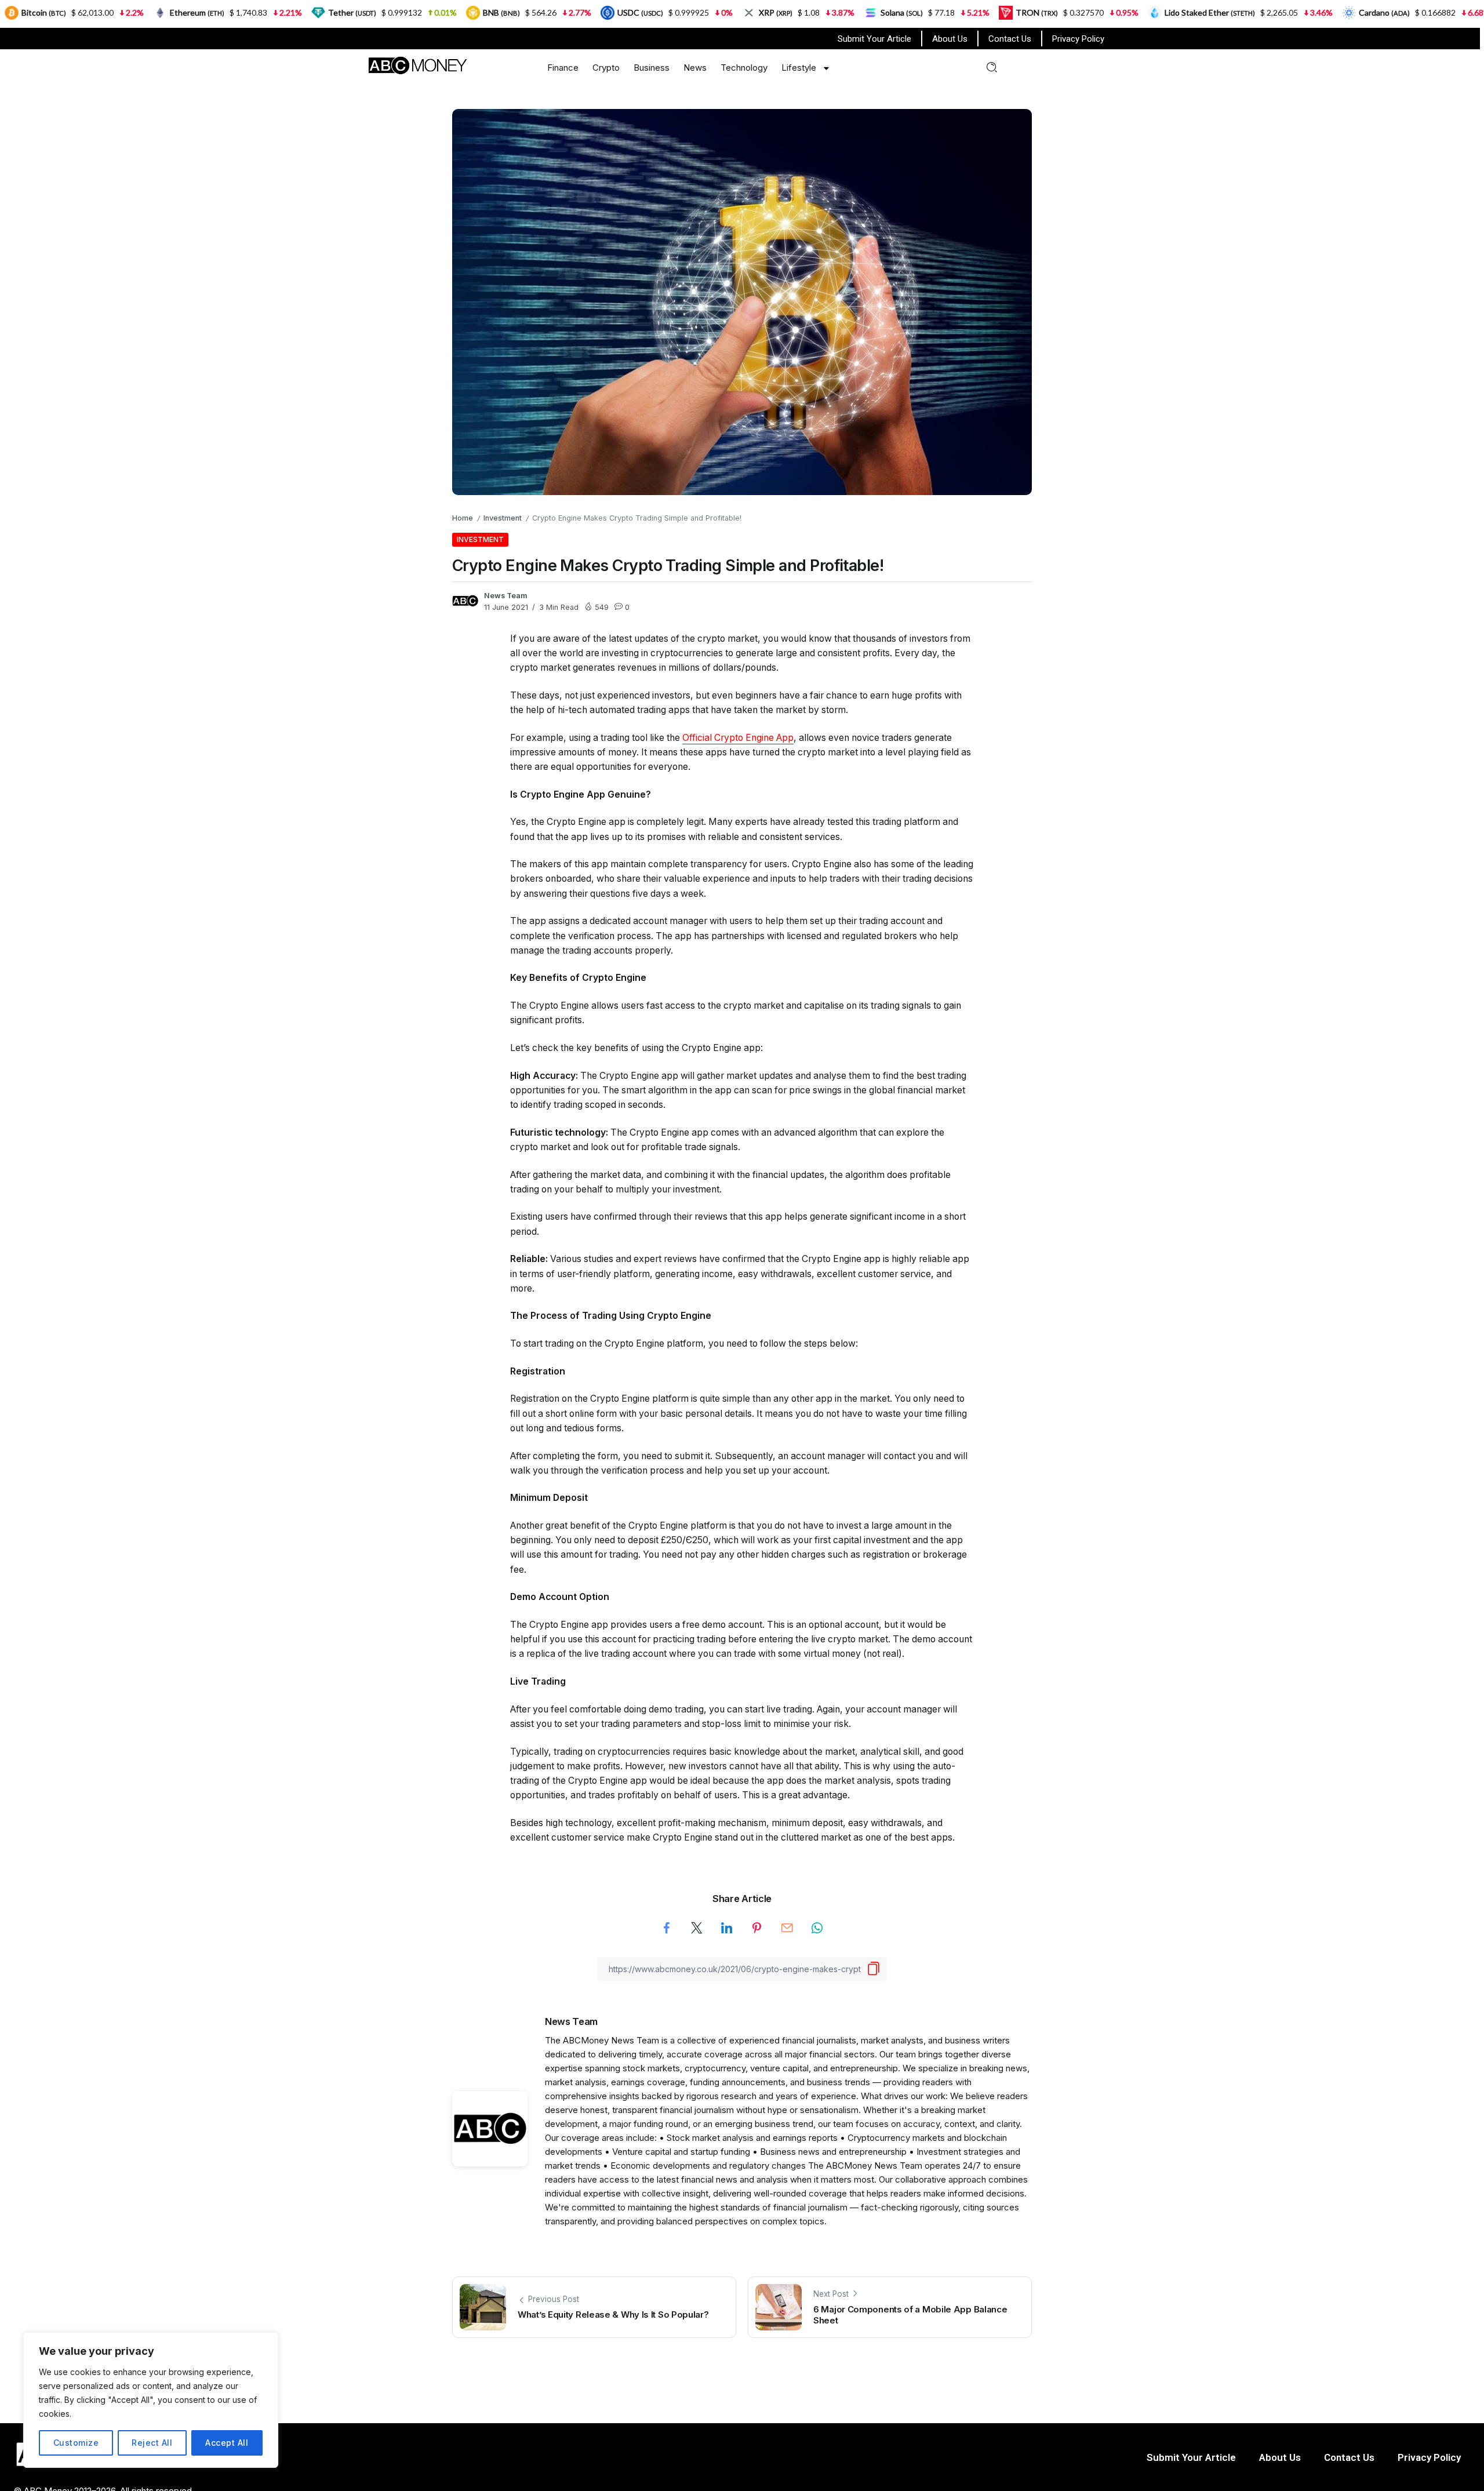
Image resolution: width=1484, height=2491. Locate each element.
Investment (503, 518)
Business (652, 68)
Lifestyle (799, 68)
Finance (563, 68)
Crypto (606, 68)
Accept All (227, 2443)
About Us (950, 39)
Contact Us (1010, 39)
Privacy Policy (1078, 39)
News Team (506, 596)
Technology (744, 68)
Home (463, 518)
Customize (76, 2443)
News (695, 68)
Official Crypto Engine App (738, 738)
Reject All (152, 2443)
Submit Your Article (874, 39)
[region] (151, 2400)
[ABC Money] (417, 65)
